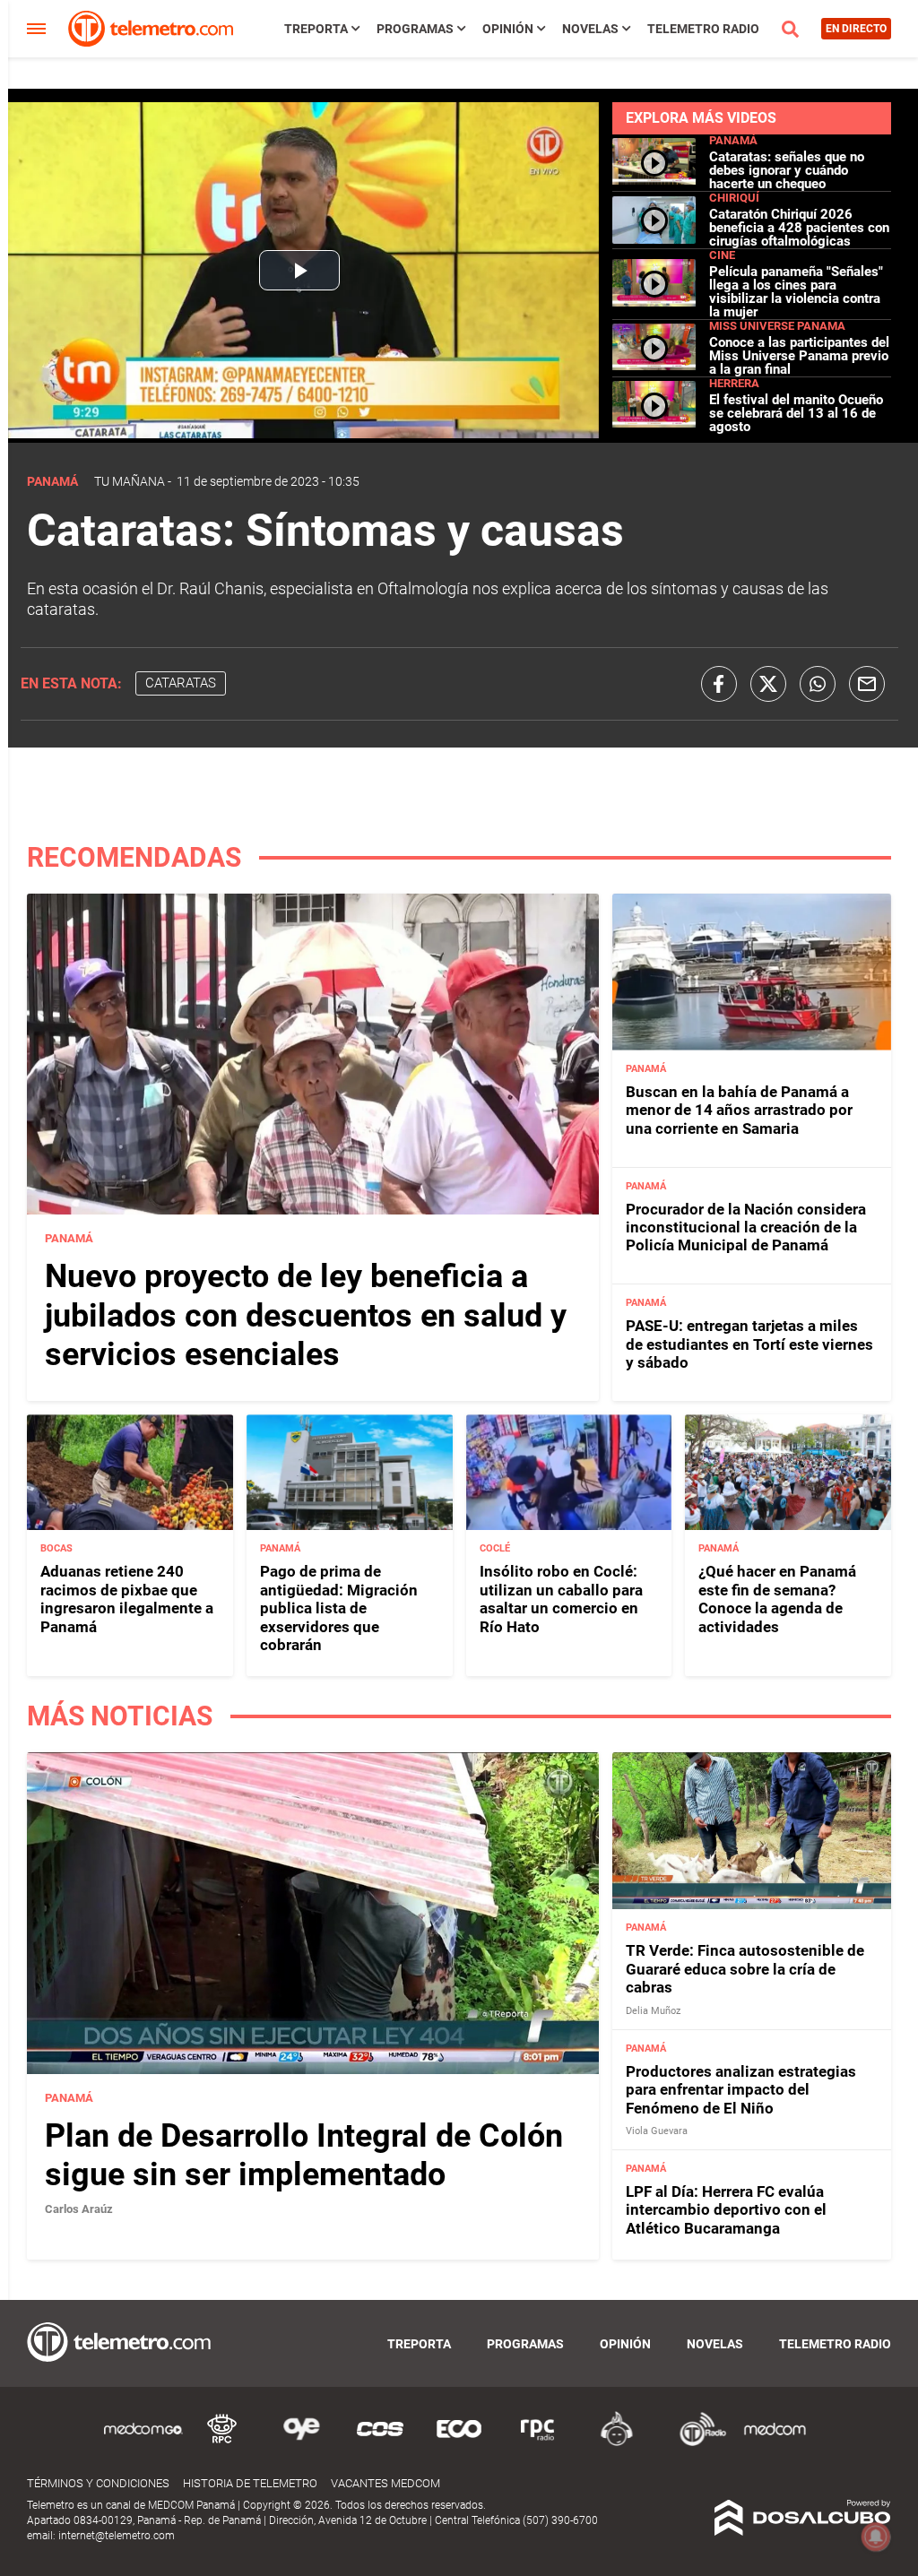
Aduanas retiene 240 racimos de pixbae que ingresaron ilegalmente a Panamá (127, 1599)
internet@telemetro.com (117, 2536)
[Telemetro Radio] (696, 2443)
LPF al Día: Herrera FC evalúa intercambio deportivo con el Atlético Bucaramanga (726, 2210)
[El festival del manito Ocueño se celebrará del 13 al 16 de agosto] (654, 423)
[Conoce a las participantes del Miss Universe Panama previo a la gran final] (654, 365)
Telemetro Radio (703, 29)
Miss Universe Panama (777, 326)
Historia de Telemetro (250, 2483)
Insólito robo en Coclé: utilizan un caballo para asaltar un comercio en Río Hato (561, 1599)
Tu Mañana (130, 481)
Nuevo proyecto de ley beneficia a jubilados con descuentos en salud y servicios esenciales (306, 1315)
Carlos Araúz (79, 2209)
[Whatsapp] (818, 684)
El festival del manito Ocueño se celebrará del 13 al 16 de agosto (796, 413)
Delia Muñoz (653, 2011)
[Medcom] (775, 2443)
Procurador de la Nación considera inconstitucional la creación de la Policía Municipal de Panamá (746, 1227)
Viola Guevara (657, 2131)
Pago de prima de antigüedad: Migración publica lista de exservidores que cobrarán (339, 1608)
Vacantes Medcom (385, 2483)
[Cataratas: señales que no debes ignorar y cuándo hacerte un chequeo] (654, 180)
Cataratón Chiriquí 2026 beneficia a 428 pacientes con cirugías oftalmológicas (799, 228)
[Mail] (867, 684)
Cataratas (181, 683)
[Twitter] (768, 684)
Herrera (734, 383)
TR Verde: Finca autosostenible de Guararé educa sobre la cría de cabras (745, 1969)
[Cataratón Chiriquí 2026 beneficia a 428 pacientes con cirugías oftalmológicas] (654, 236)
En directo (856, 29)
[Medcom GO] (143, 2443)
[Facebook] (719, 684)
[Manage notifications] (876, 2537)
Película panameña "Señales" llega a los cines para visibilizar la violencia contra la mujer (796, 292)
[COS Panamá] (380, 2443)
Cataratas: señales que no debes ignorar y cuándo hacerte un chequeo (787, 170)
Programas (415, 29)
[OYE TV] (301, 2443)
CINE (722, 255)
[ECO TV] (459, 2443)
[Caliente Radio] (617, 2443)
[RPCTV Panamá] (222, 2443)
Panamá (733, 140)
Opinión (508, 29)
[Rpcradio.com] (538, 2443)
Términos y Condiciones (98, 2483)
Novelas (590, 29)
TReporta (316, 29)
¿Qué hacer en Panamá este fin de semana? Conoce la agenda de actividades (777, 1599)
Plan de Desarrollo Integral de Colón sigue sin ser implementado (304, 2155)
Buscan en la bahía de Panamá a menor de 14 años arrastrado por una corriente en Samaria (739, 1110)
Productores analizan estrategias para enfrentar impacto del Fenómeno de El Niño (741, 2090)
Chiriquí (734, 198)
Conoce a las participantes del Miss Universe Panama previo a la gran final (799, 356)
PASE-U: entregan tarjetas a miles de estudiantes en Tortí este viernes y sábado (749, 1344)
